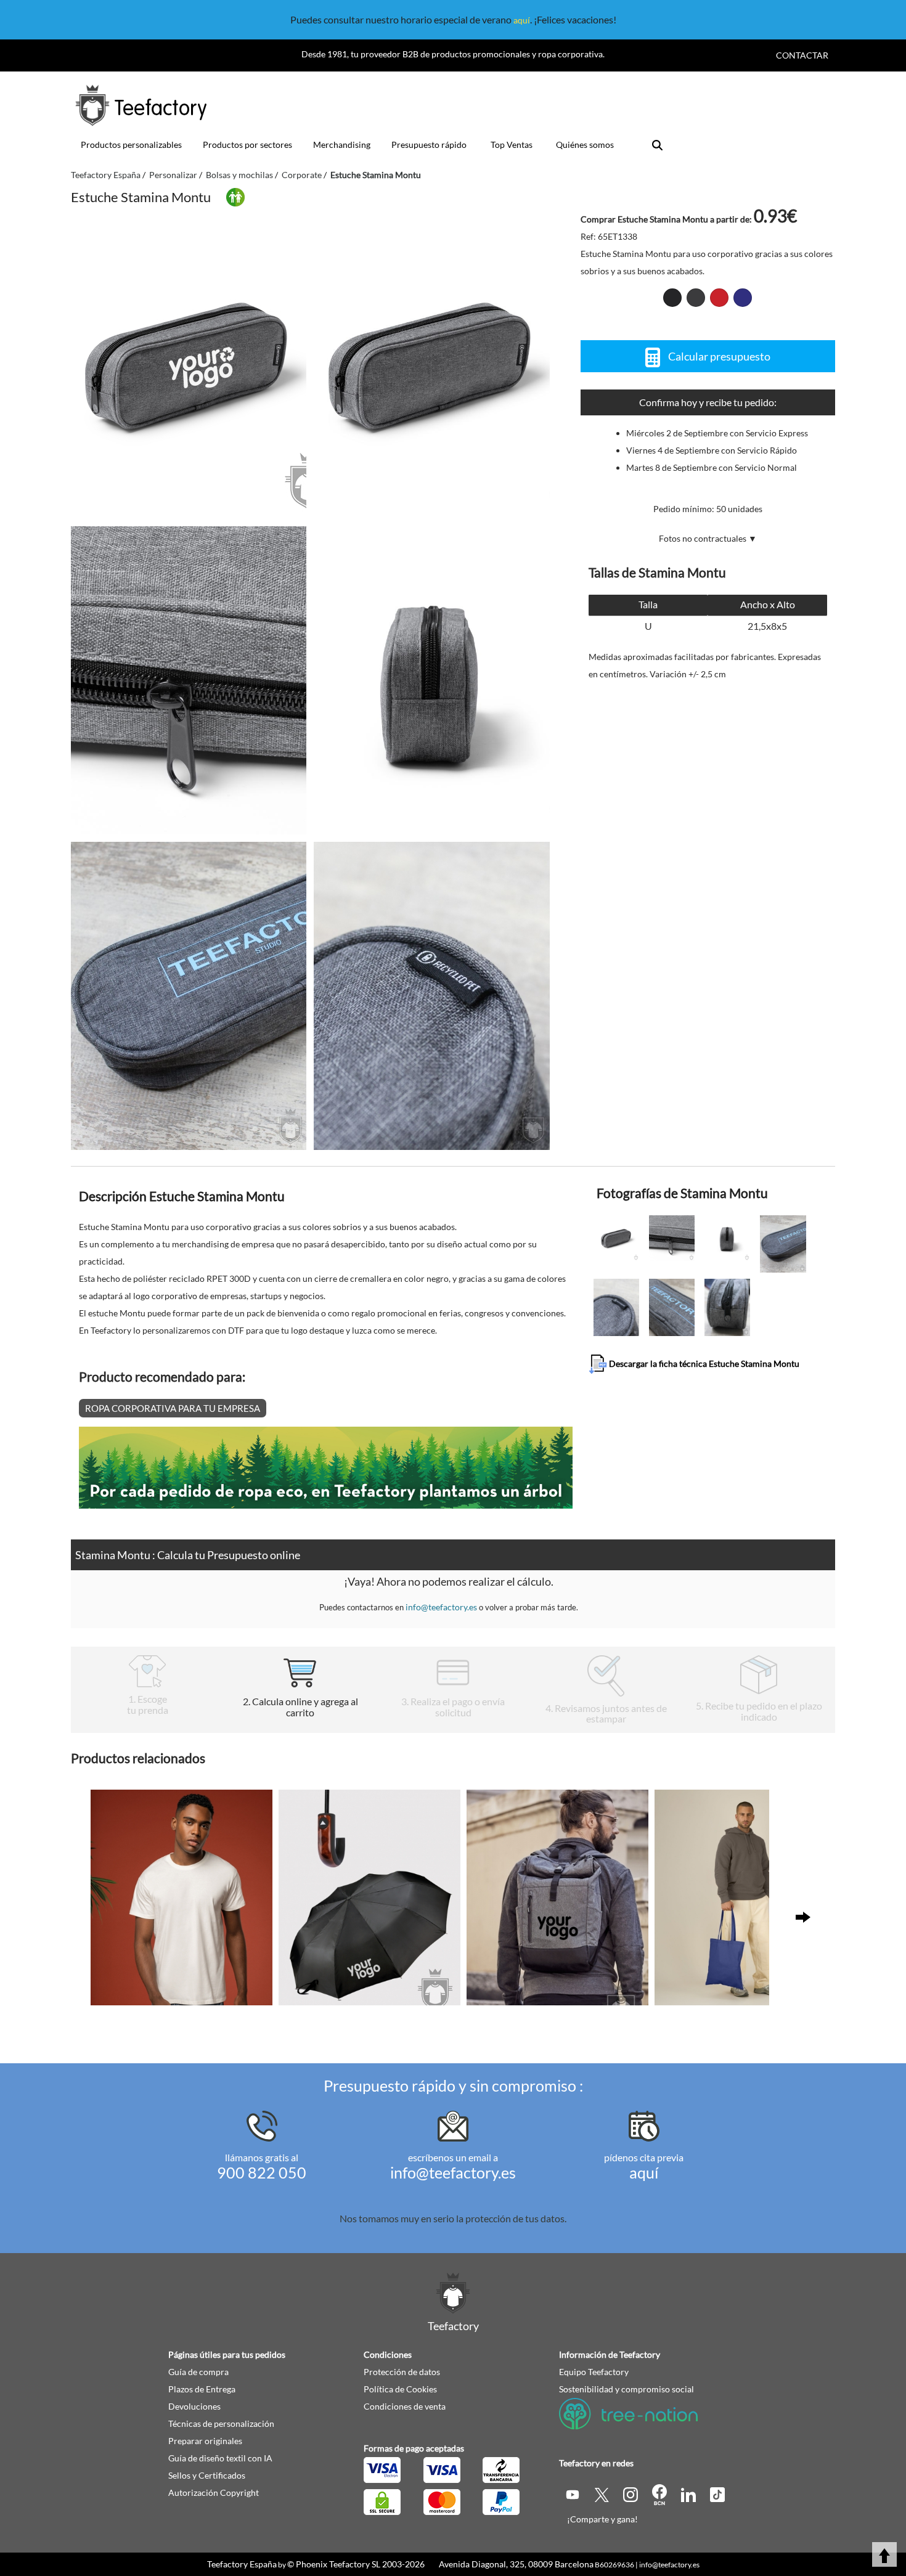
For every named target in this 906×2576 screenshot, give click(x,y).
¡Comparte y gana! (602, 2519)
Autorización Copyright (214, 2492)
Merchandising (342, 145)
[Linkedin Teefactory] (689, 2494)
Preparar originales (205, 2441)
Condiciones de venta (405, 2406)
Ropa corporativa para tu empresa (173, 1408)
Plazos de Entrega (202, 2389)
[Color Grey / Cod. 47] (696, 298)
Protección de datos (402, 2372)
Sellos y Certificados (207, 2475)
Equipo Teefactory (594, 2372)
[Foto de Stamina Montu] (431, 365)
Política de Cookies (400, 2389)
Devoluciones (194, 2406)
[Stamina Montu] (189, 365)
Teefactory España (242, 2564)
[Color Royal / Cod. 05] (743, 298)
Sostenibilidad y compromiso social (626, 2389)
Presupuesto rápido (429, 145)
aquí (522, 20)
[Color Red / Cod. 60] (719, 298)
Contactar (802, 55)
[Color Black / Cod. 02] (672, 298)
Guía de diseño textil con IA (220, 2458)
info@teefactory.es (441, 1607)
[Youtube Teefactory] (573, 2494)
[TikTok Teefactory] (717, 2494)
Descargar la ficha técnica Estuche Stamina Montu (703, 1363)
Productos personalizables (131, 145)
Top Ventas (512, 145)
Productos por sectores (247, 145)
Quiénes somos (585, 145)
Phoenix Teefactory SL (338, 2564)
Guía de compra (198, 2372)
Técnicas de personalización (221, 2423)
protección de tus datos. (516, 2218)
